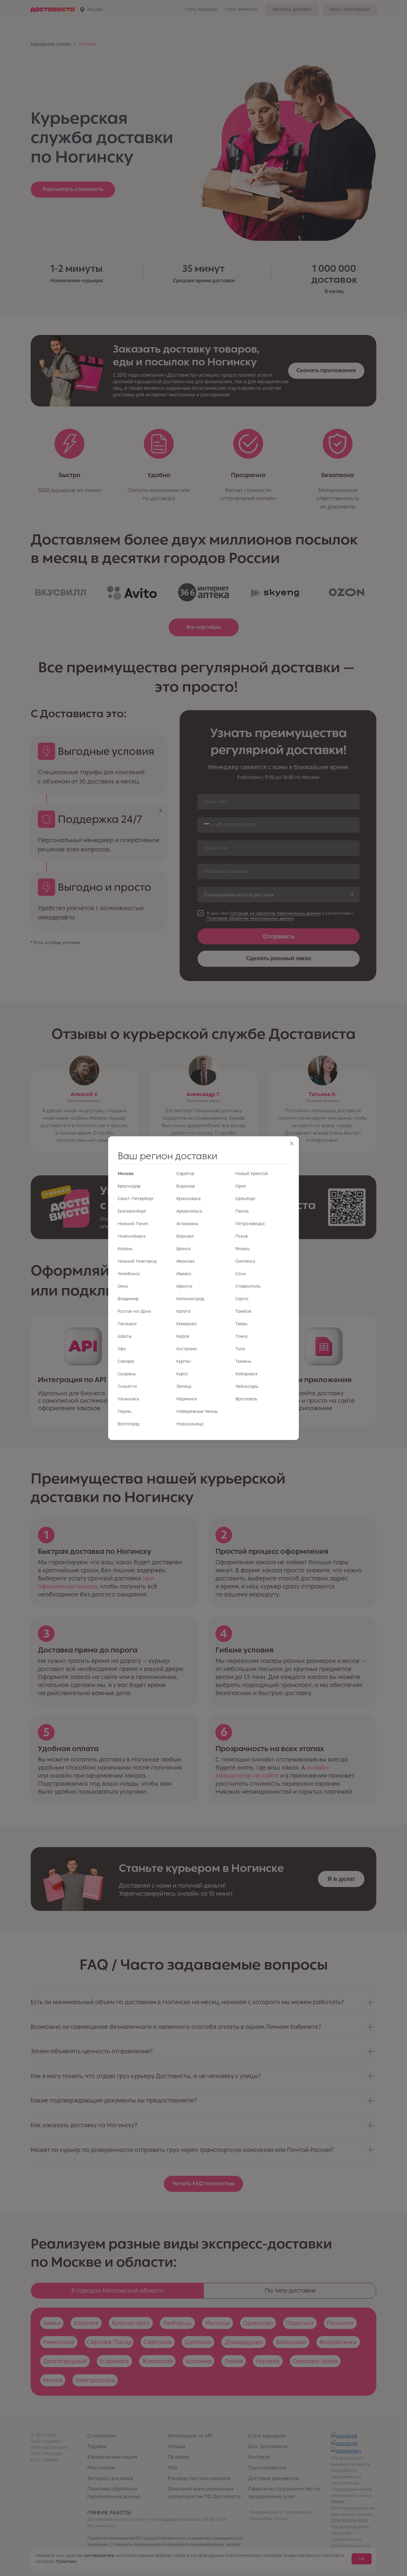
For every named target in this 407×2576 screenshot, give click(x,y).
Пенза (242, 1211)
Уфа (122, 1349)
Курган (184, 1361)
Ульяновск (128, 1399)
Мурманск (187, 1399)
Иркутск (184, 1286)
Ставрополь (248, 1286)
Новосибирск (132, 1236)
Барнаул (185, 1236)
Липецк (184, 1386)
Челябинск (129, 1274)
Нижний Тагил (133, 1224)
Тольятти (127, 1386)
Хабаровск (247, 1374)
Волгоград (128, 1424)
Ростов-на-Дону (134, 1311)
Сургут (242, 1299)
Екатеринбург (132, 1211)
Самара (126, 1361)
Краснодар (129, 1186)
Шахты (125, 1336)
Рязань (243, 1249)
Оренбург (246, 1199)
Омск (123, 1286)
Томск (241, 1336)
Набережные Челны (197, 1412)
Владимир (128, 1299)
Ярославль (246, 1399)
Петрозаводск (250, 1224)
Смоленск (245, 1261)
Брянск (184, 1249)
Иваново (186, 1261)
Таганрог (127, 1324)
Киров (183, 1336)
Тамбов (243, 1311)
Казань (125, 1249)
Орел (241, 1186)
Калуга (183, 1311)
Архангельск (189, 1211)
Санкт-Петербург (136, 1199)
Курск (182, 1374)
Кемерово (187, 1324)
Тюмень (243, 1361)
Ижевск (184, 1274)
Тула (240, 1349)
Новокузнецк (190, 1424)
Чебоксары (247, 1386)
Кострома (187, 1349)
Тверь (241, 1324)
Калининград (190, 1299)
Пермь (125, 1412)
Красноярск (189, 1199)
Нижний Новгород (137, 1261)
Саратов (185, 1174)
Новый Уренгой (252, 1174)
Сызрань (127, 1374)
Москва (126, 1174)
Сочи (241, 1274)
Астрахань (187, 1224)
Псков (242, 1236)
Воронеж (186, 1186)
